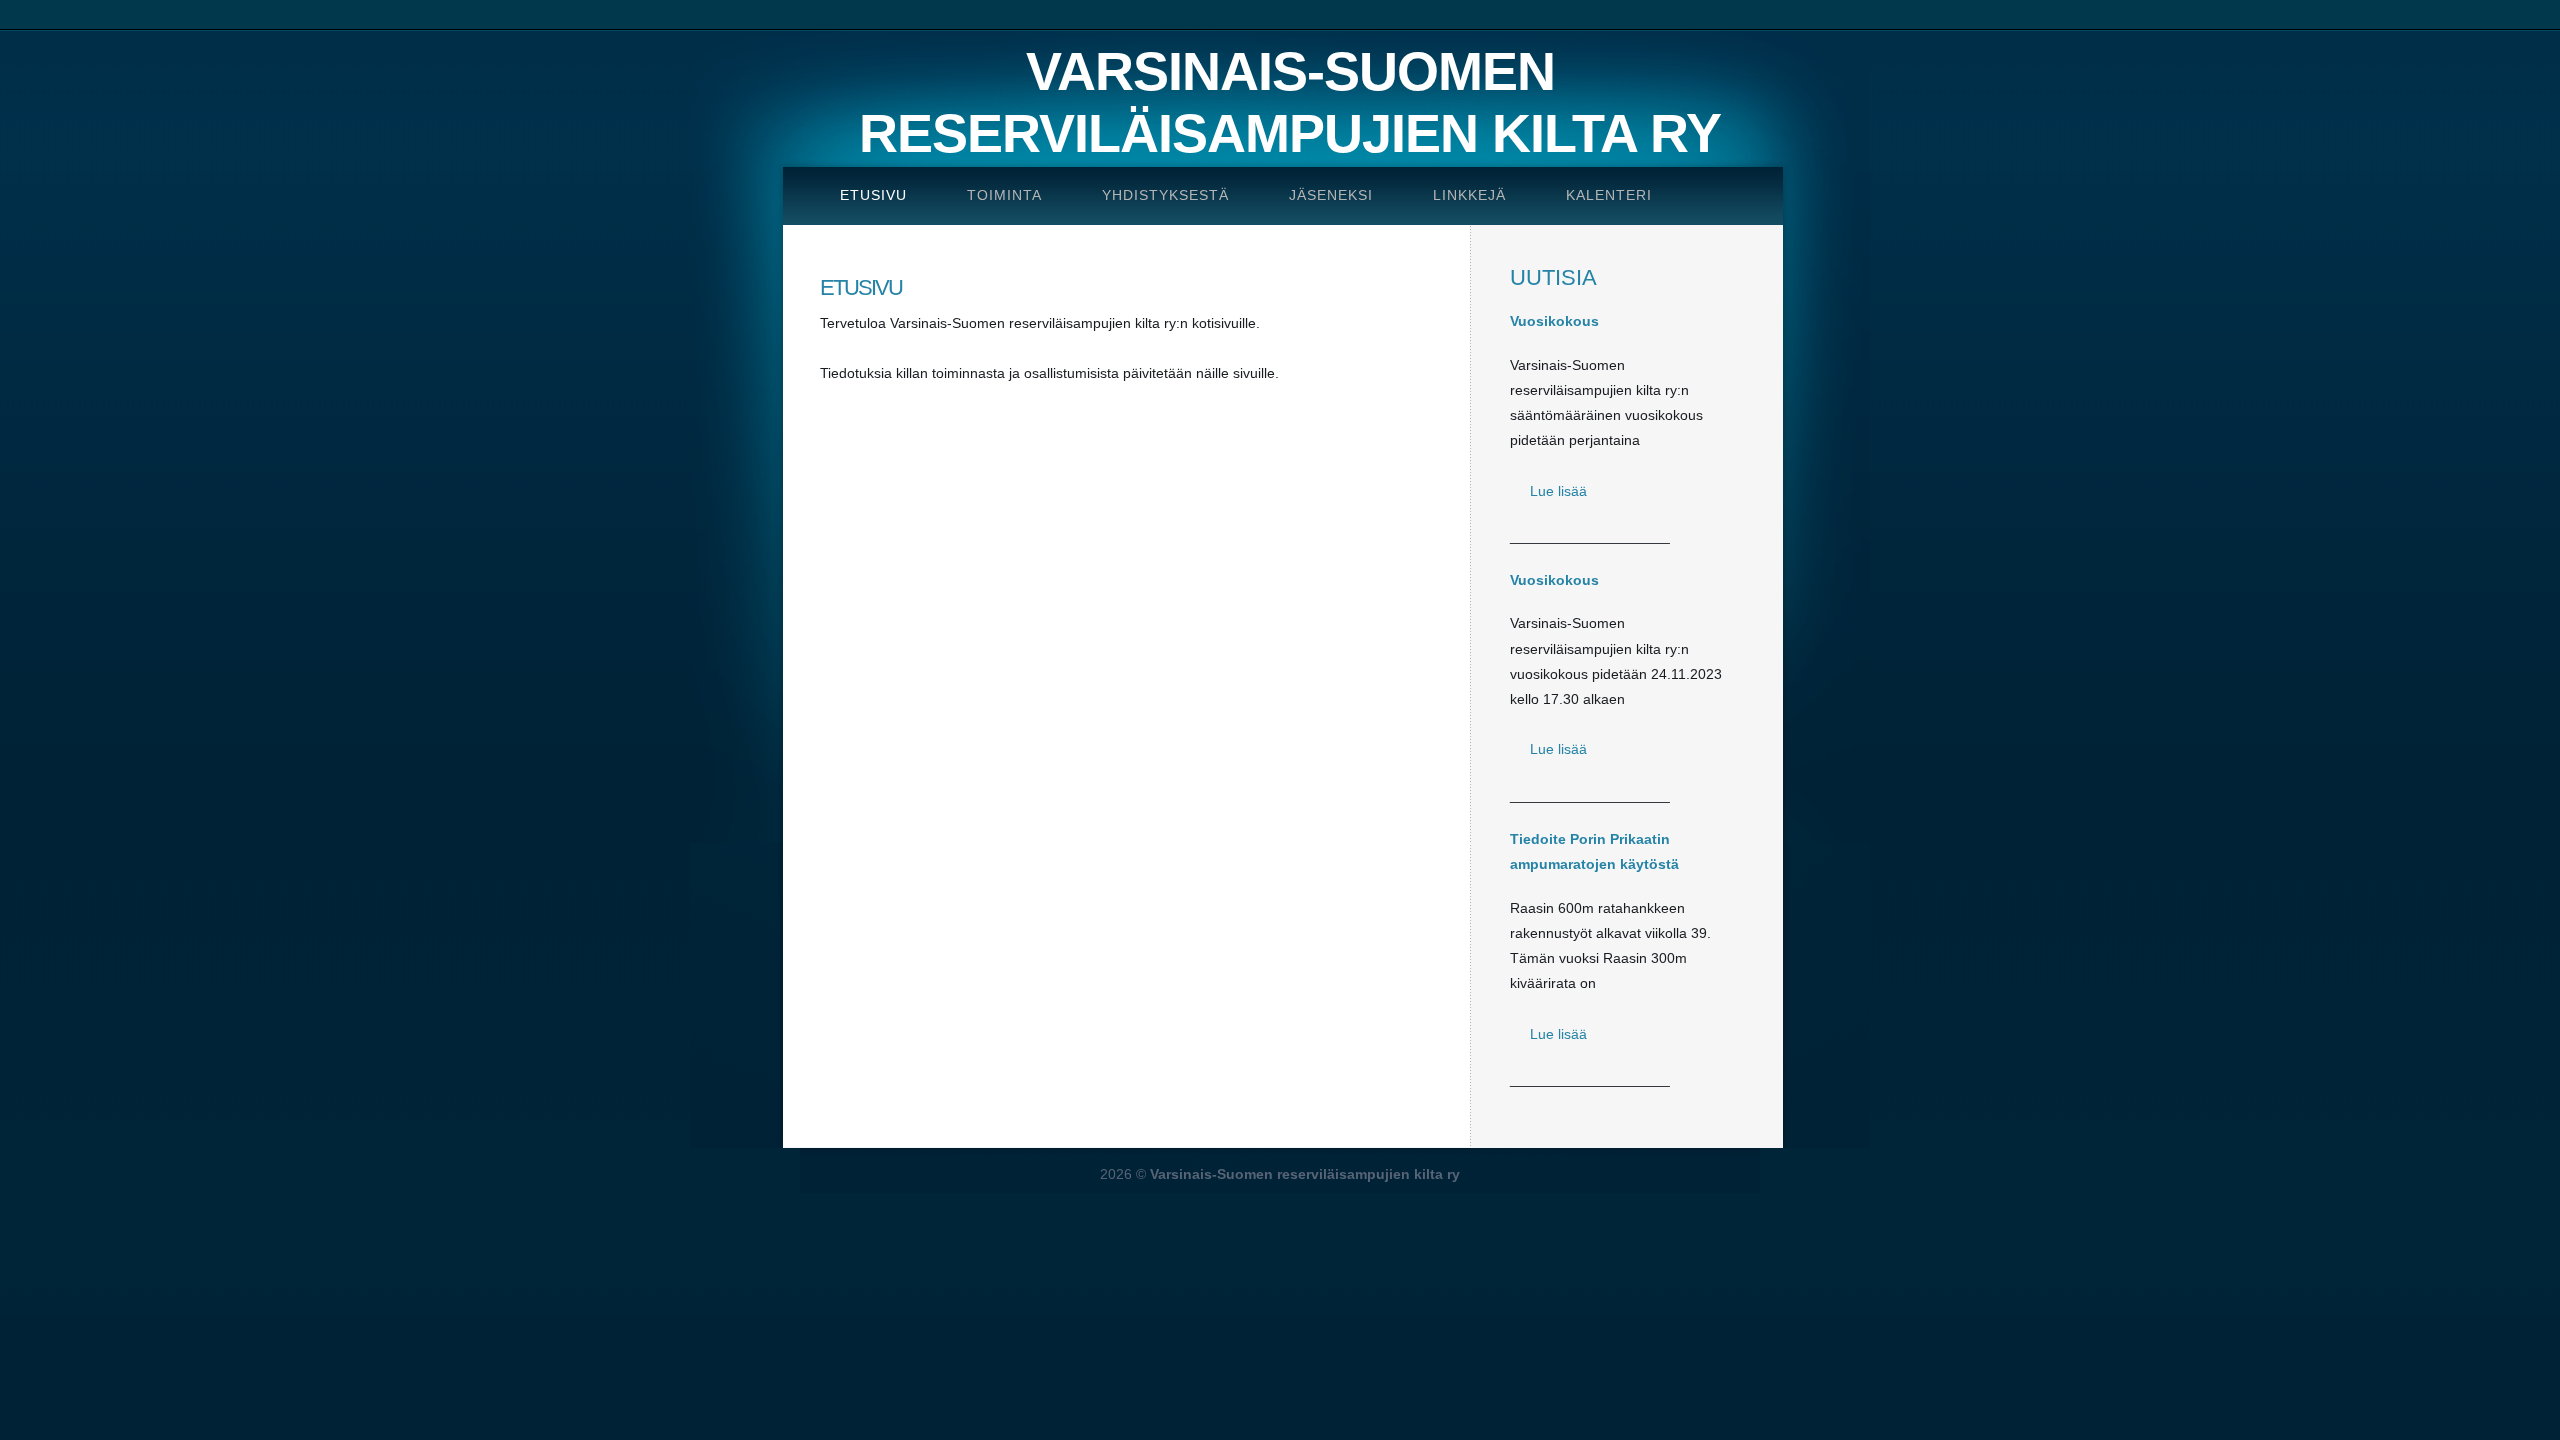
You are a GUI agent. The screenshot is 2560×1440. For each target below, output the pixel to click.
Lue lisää (1558, 491)
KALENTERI (1609, 195)
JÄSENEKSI (1331, 195)
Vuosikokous (1554, 321)
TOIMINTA (1004, 195)
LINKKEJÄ (1469, 195)
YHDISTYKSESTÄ (1165, 195)
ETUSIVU (873, 195)
